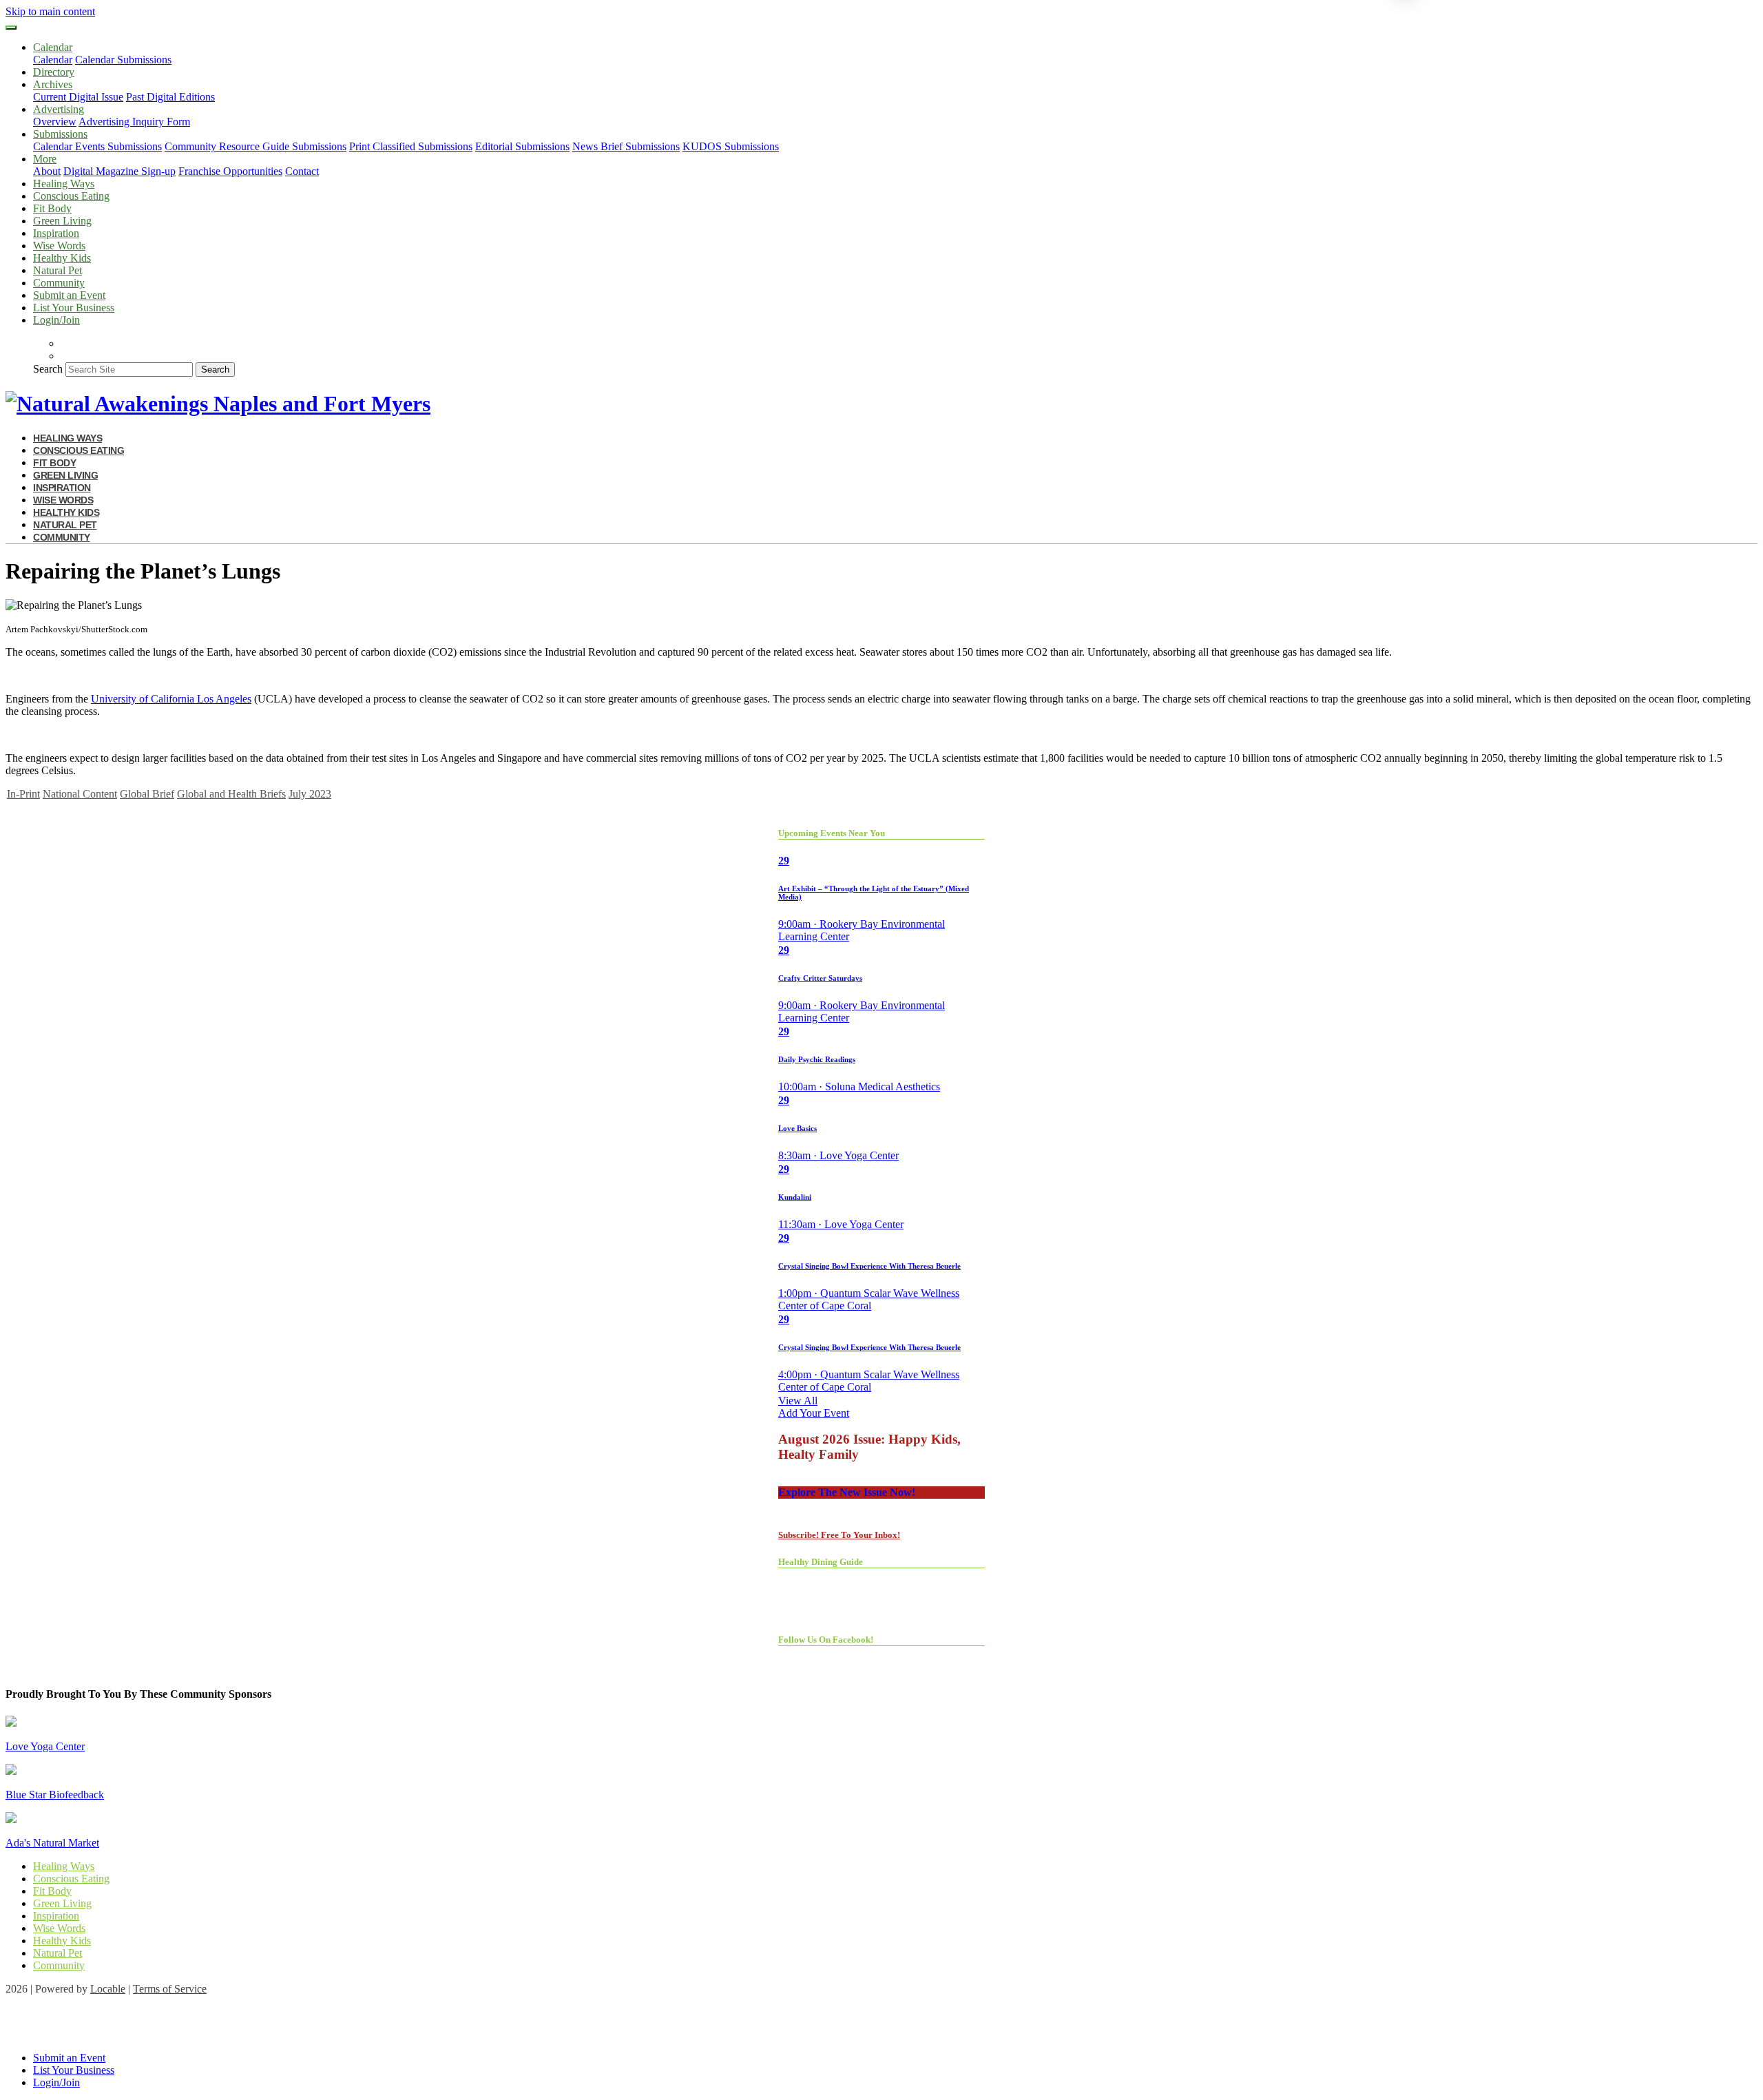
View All (798, 1401)
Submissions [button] (60, 134)
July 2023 (310, 794)
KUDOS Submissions (731, 146)
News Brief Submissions (626, 146)
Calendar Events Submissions (97, 146)
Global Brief (147, 794)
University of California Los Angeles (171, 699)
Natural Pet (58, 270)
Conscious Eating (71, 196)
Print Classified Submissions (411, 146)
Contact (302, 171)
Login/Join (56, 320)
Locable (108, 1989)
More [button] (45, 159)
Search (48, 369)
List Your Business (74, 308)
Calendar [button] (53, 47)
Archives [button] (53, 84)
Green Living (62, 221)
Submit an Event (69, 295)
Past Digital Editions (170, 97)
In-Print (23, 794)
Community (59, 283)
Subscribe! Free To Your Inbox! (839, 1535)
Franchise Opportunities (230, 171)
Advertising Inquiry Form (134, 122)
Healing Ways (64, 184)
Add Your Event (814, 1413)
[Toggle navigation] (11, 28)
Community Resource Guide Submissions (255, 146)
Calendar (53, 60)
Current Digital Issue (78, 97)
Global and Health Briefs (231, 794)
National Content (80, 794)
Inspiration (56, 233)
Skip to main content (50, 11)
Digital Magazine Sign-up (119, 171)
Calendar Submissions (123, 60)
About (47, 171)
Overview (55, 122)
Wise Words (59, 246)
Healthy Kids (62, 258)
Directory (54, 72)
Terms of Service (170, 1989)
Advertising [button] (59, 109)
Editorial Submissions (522, 146)
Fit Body (52, 208)
